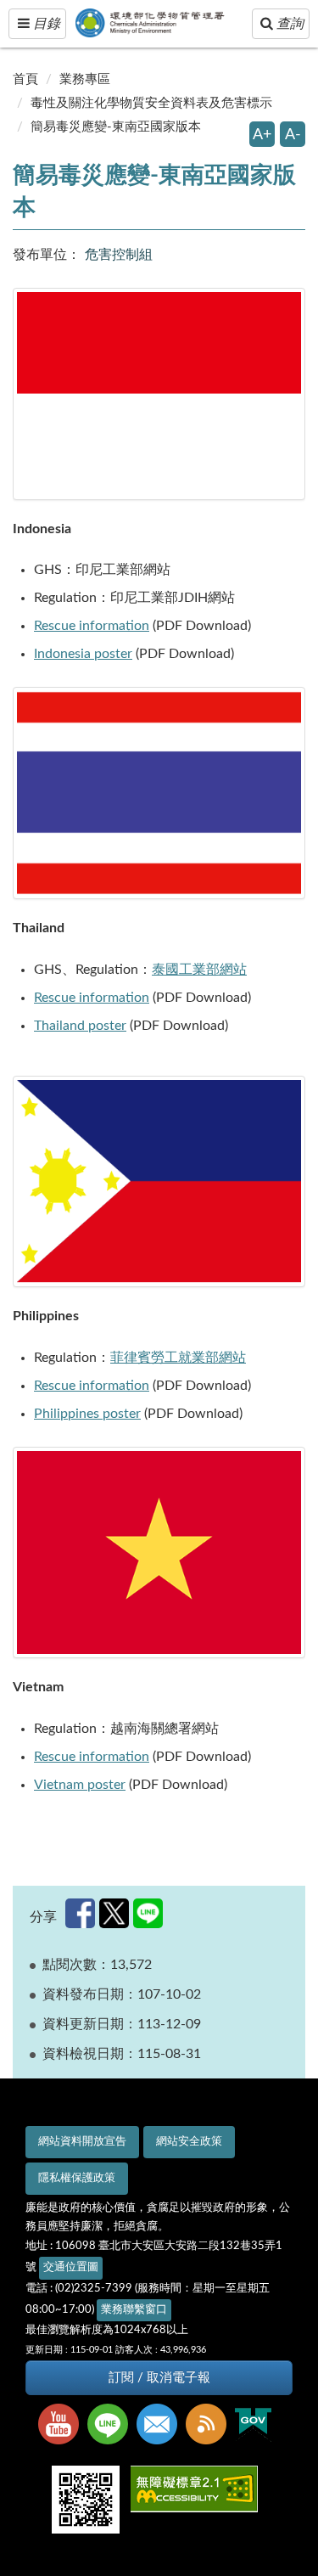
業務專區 (85, 79)
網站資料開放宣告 (82, 2142)
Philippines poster (87, 1414)
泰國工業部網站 (199, 970)
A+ (262, 135)
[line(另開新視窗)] (148, 1913)
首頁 (25, 79)
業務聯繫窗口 (134, 2310)
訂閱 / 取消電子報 (159, 2378)
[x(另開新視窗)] (114, 1913)
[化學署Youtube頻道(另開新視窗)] (63, 2426)
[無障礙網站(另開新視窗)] (198, 2491)
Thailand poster (80, 1026)
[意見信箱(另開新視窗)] (161, 2426)
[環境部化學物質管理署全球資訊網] (162, 19)
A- (293, 135)
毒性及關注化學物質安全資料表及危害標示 (151, 103)
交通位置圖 (71, 2267)
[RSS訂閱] (210, 2426)
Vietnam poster (80, 1785)
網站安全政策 (189, 2142)
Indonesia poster (83, 654)
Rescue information (92, 626)
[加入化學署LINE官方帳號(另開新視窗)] (112, 2426)
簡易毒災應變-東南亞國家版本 (116, 127)
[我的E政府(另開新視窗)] (257, 2425)
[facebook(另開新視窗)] (80, 1913)
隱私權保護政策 (77, 2178)
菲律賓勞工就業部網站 (178, 1358)
